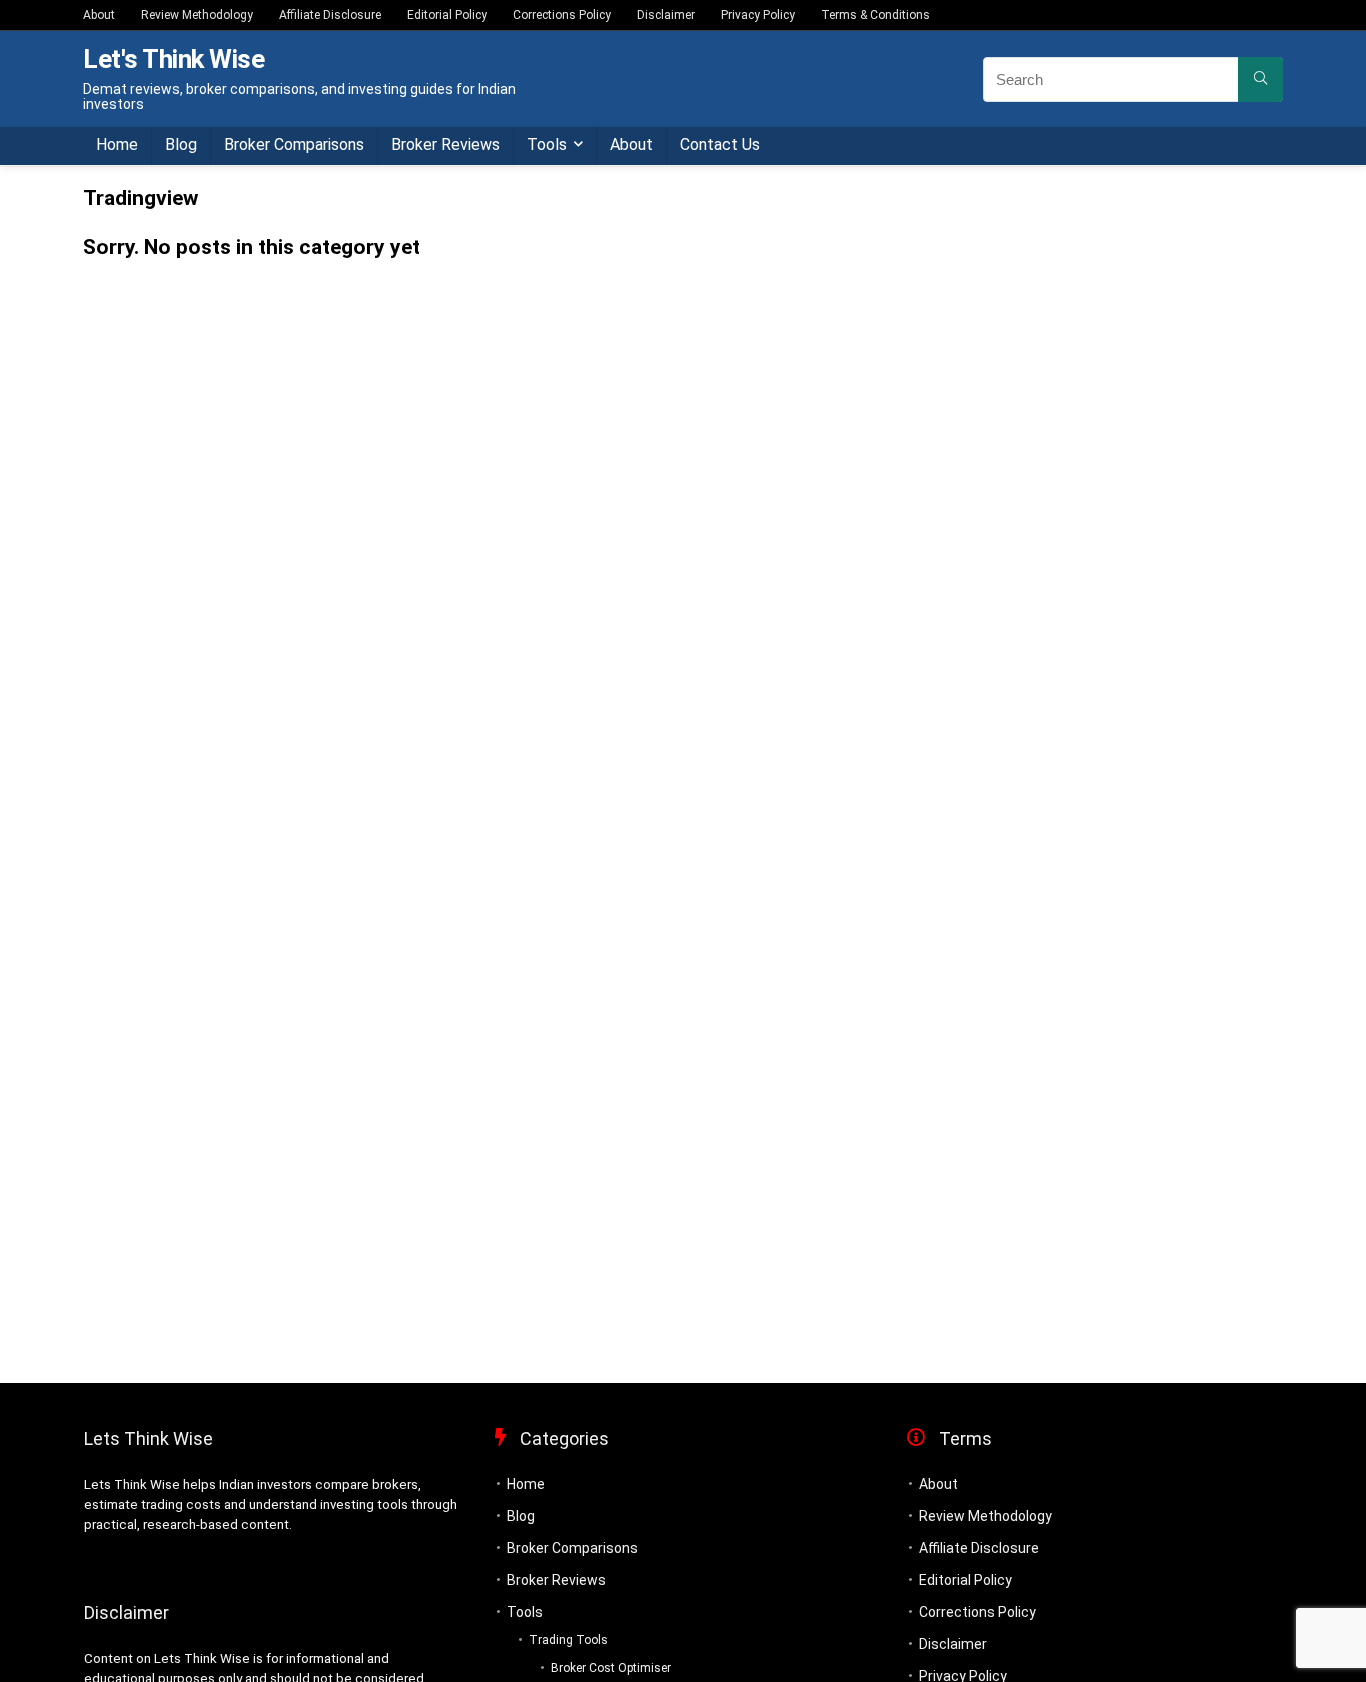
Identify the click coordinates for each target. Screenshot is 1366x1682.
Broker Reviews (445, 144)
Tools (547, 144)
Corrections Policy (562, 15)
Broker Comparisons (294, 144)
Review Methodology (197, 15)
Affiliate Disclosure (330, 15)
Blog (181, 144)
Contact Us (720, 144)
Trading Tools (568, 1640)
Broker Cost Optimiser (611, 1668)
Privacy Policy (758, 15)
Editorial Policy (447, 15)
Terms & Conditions (875, 15)
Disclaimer (666, 15)
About (99, 15)
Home (117, 144)
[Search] (1260, 79)
